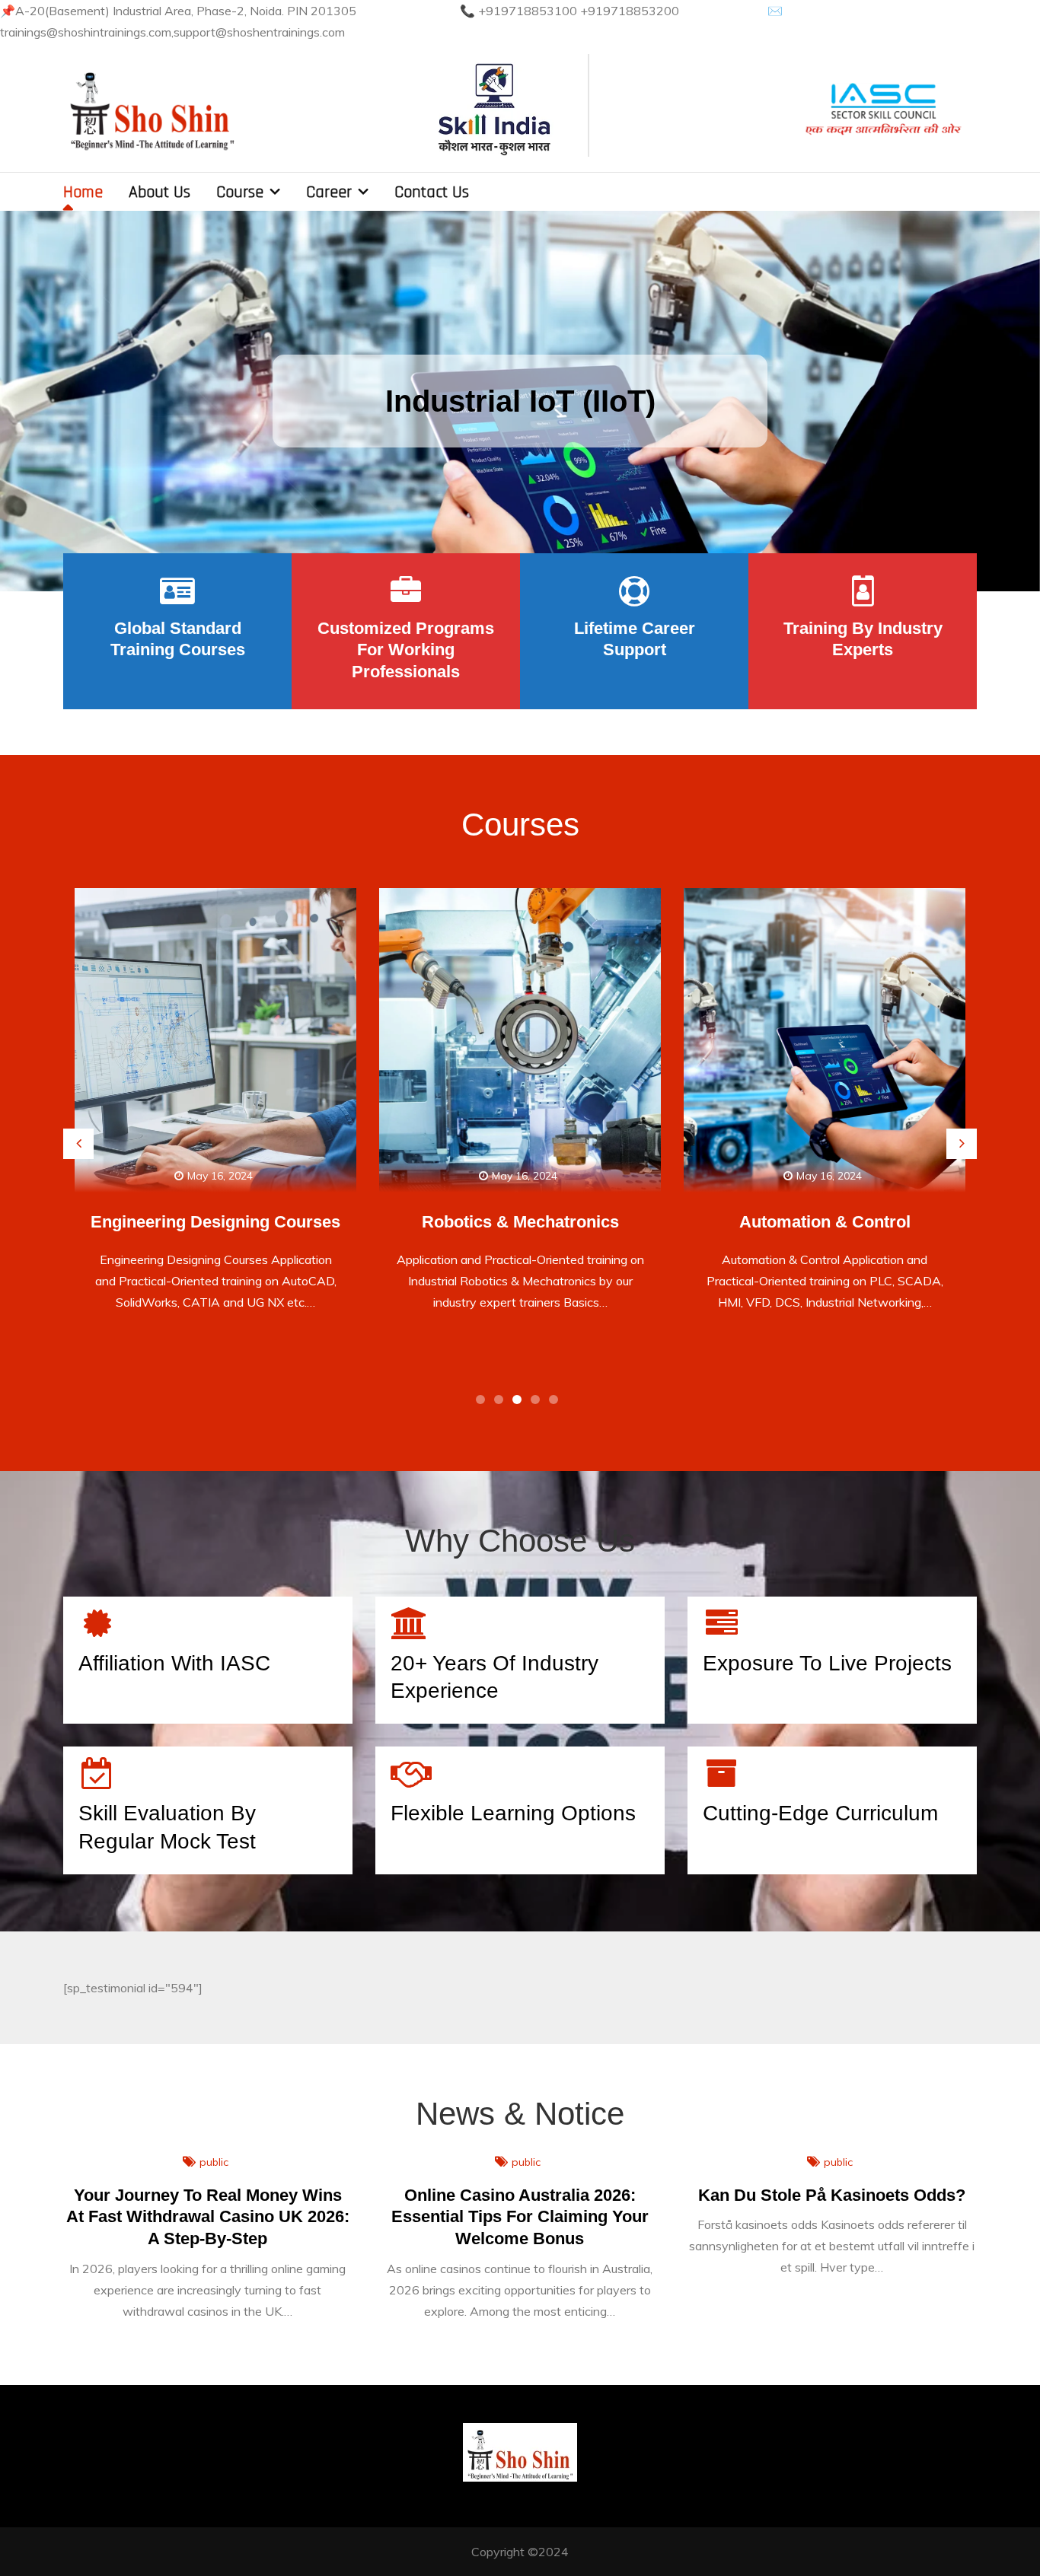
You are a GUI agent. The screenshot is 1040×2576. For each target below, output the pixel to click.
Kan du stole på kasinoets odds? (832, 2195)
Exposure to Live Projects (827, 1663)
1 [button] (483, 1403)
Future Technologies (826, 1222)
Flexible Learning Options (513, 1813)
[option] (520, 401)
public (214, 2162)
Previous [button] (78, 1144)
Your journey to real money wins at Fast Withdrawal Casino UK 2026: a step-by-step (208, 2217)
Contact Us (432, 193)
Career (329, 193)
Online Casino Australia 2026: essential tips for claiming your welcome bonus (520, 2217)
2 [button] (502, 1403)
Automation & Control (522, 1222)
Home (83, 193)
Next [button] (962, 1144)
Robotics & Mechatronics (217, 1222)
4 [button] (538, 1403)
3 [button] (520, 1403)
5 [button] (557, 1403)
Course (240, 193)
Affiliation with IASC (174, 1663)
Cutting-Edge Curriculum (820, 1813)
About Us (160, 193)
